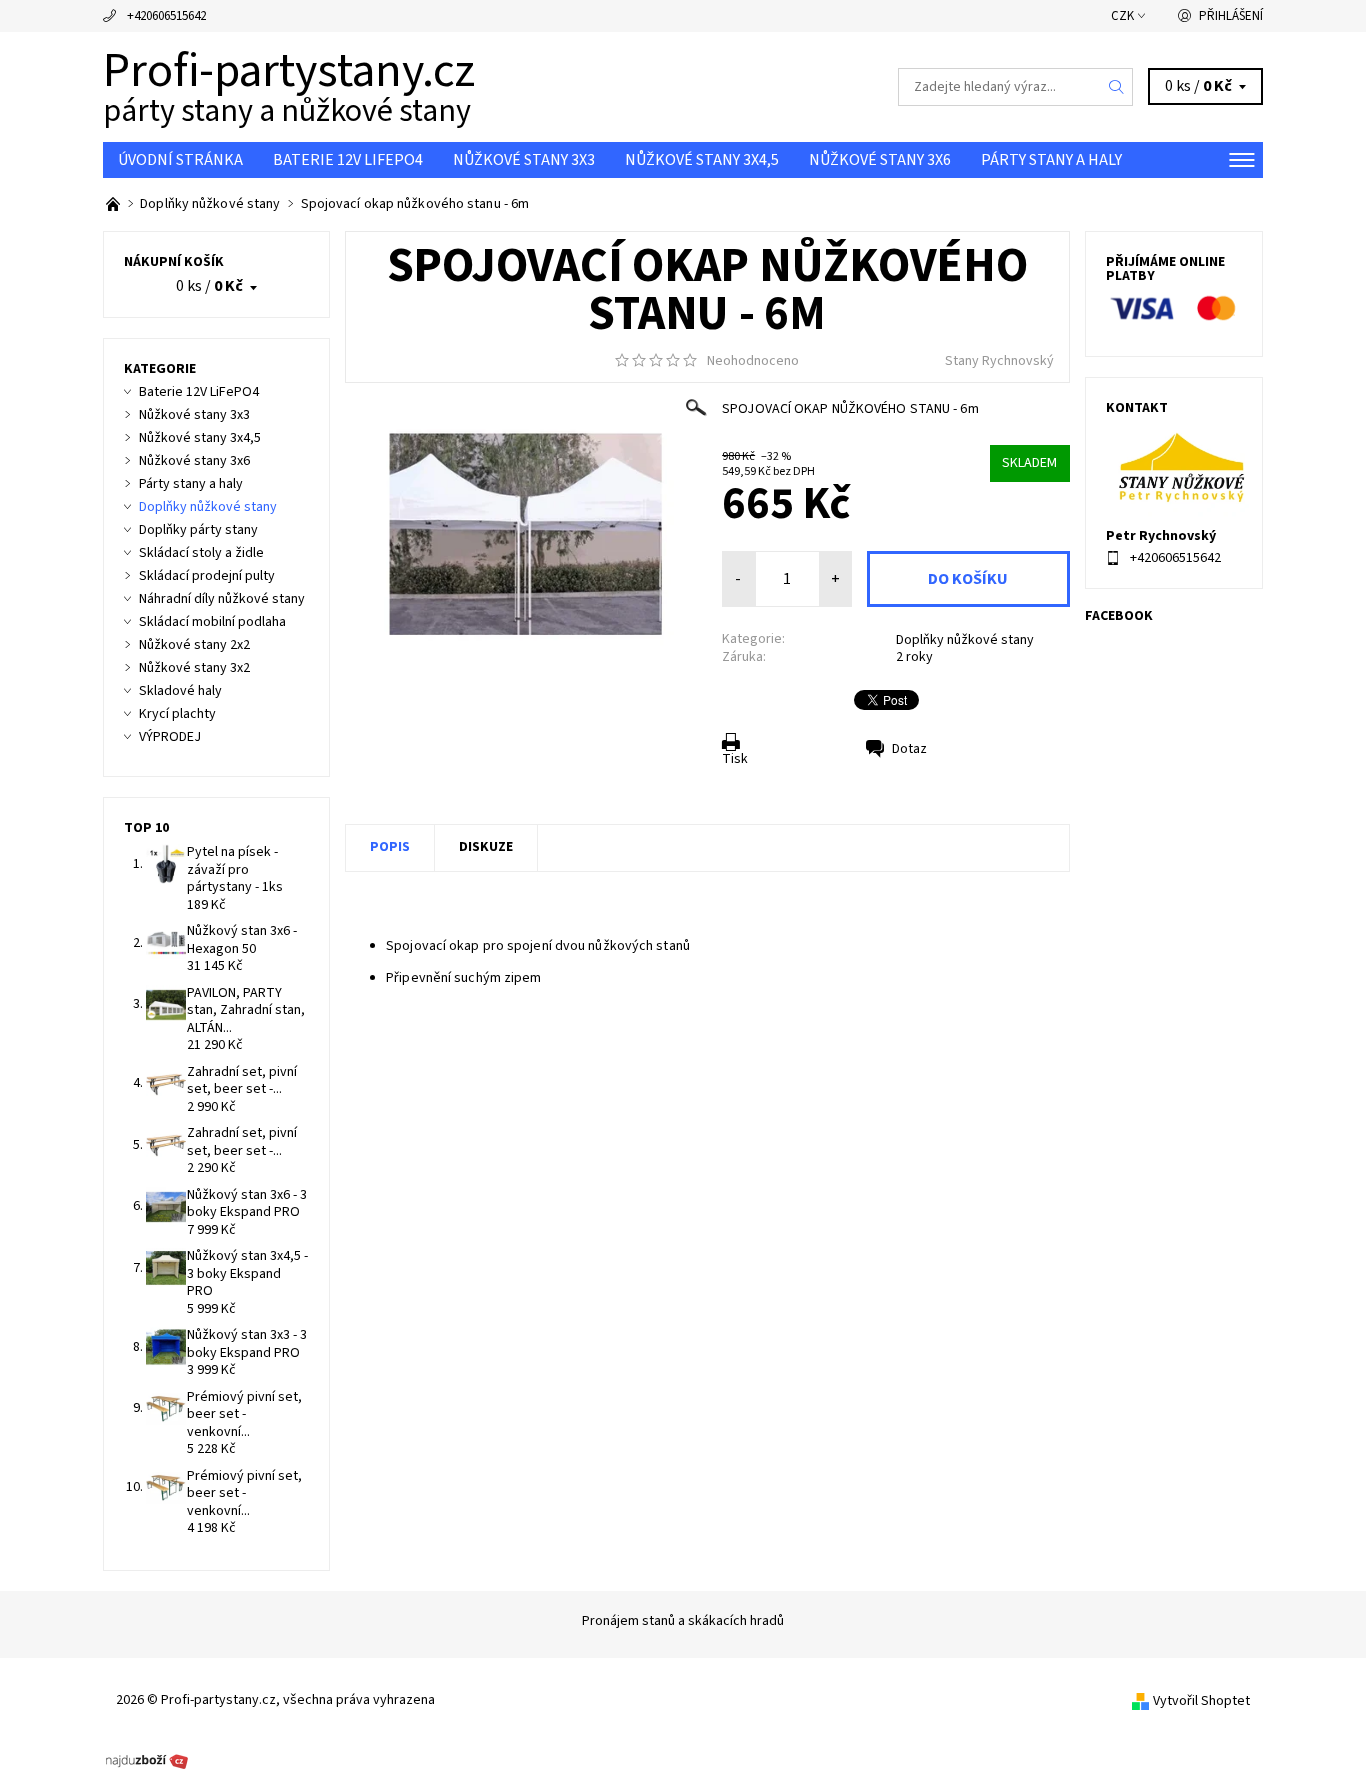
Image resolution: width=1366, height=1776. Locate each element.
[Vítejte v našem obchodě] (114, 204)
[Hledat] (1117, 87)
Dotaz (909, 749)
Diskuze (486, 847)
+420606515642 (166, 16)
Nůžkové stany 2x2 (194, 645)
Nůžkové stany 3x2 (194, 668)
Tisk (735, 759)
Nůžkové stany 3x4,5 (702, 160)
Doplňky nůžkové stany (965, 640)
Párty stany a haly (1051, 160)
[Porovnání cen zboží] (147, 1759)
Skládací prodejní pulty (207, 576)
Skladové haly (180, 691)
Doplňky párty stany (198, 530)
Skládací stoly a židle (201, 553)
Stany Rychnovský (999, 361)
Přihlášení (1231, 16)
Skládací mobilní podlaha (212, 622)
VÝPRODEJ (170, 737)
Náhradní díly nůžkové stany (222, 599)
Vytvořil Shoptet (1201, 1701)
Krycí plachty (177, 714)
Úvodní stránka (180, 160)
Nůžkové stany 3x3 (524, 160)
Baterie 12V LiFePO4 (348, 160)
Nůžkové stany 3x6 (880, 160)
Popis (390, 847)
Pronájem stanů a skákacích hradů (683, 1621)
